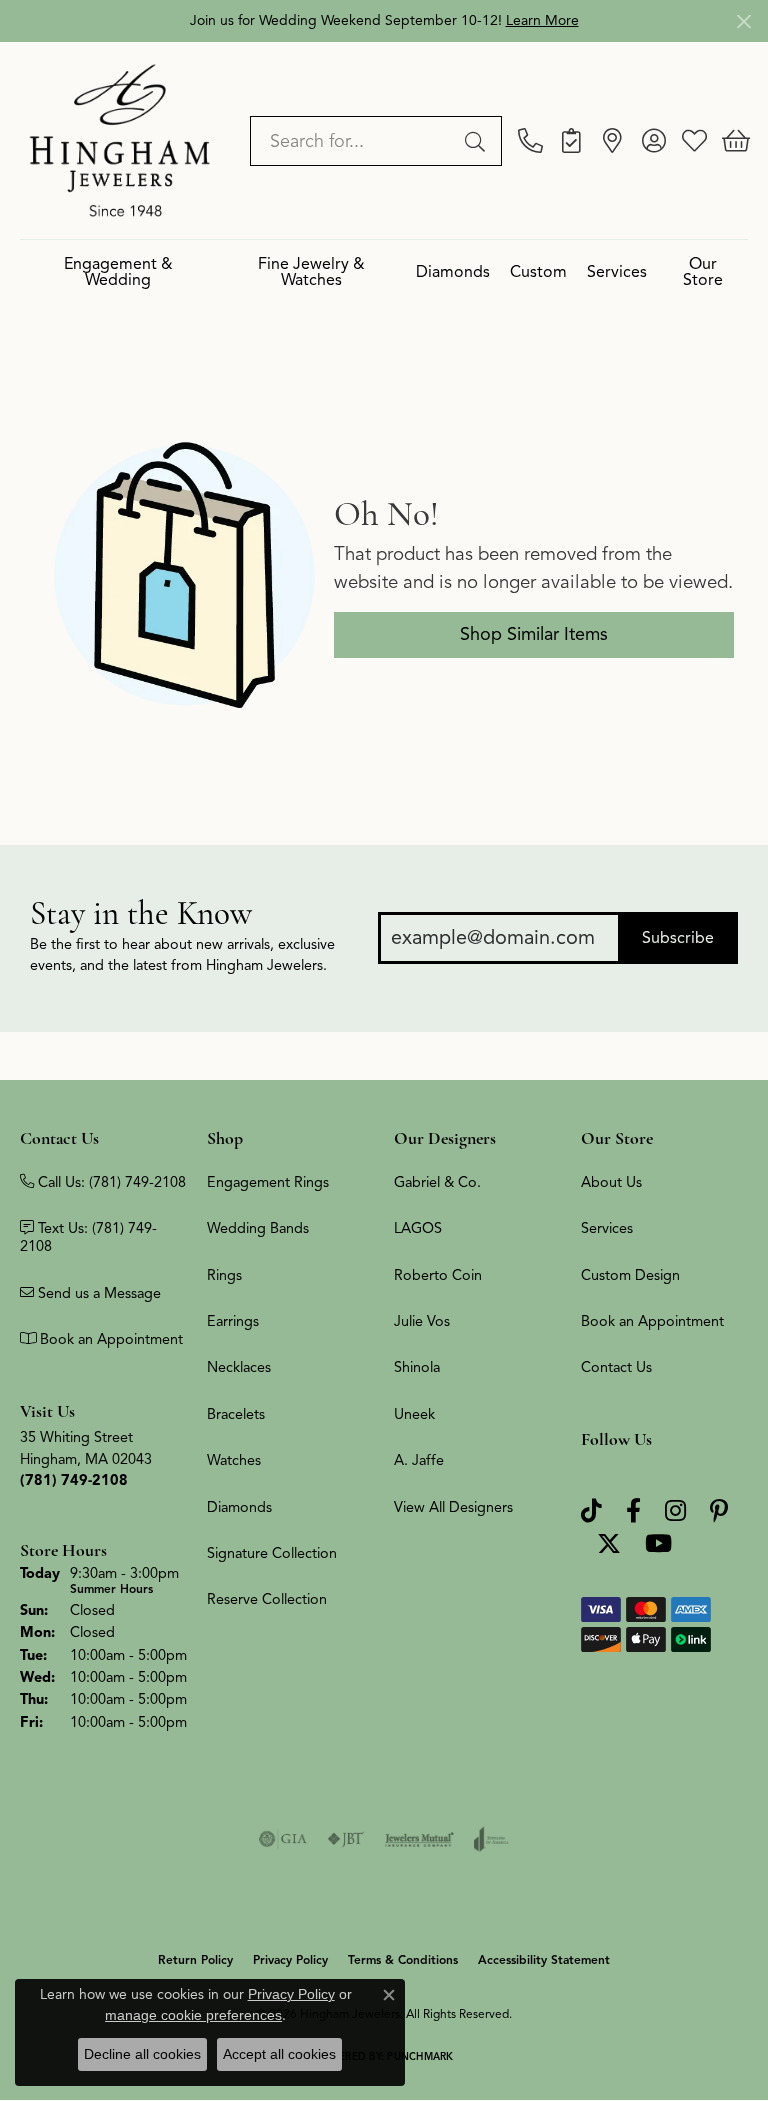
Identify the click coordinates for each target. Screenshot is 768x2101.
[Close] (743, 21)
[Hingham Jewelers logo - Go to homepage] (120, 140)
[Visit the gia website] (283, 1839)
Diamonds (453, 272)
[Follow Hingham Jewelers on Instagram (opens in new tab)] (675, 1511)
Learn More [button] (542, 20)
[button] (653, 141)
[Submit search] (478, 141)
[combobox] (353, 141)
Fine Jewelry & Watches (311, 272)
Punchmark (420, 2056)
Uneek (414, 1414)
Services (617, 272)
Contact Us (616, 1367)
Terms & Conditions (403, 1959)
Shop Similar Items (534, 634)
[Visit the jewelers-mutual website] (419, 1839)
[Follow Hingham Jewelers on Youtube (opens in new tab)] (658, 1544)
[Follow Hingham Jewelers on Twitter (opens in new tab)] (609, 1544)
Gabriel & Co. (437, 1182)
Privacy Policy (290, 1959)
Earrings (233, 1321)
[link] (530, 141)
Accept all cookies (279, 2054)
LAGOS (418, 1228)
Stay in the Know (141, 913)
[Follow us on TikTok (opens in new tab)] (591, 1511)
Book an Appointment (652, 1321)
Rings (224, 1275)
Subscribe (678, 938)
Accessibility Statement (544, 1959)
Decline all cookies (142, 2054)
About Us (611, 1182)
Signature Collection (272, 1553)
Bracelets (236, 1414)
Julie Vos (422, 1321)
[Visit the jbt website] (346, 1839)
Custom (538, 272)
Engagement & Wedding (118, 272)
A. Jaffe (419, 1460)
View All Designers (453, 1507)
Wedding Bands (258, 1228)
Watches (234, 1460)
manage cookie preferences (193, 2015)
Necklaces (239, 1367)
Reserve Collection (267, 1599)
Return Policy (195, 1959)
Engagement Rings (268, 1182)
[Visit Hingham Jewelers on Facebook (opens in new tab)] (633, 1511)
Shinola (417, 1367)
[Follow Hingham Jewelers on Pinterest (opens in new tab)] (719, 1511)
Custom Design (630, 1275)
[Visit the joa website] (491, 1839)
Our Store (703, 272)
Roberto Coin (438, 1275)
